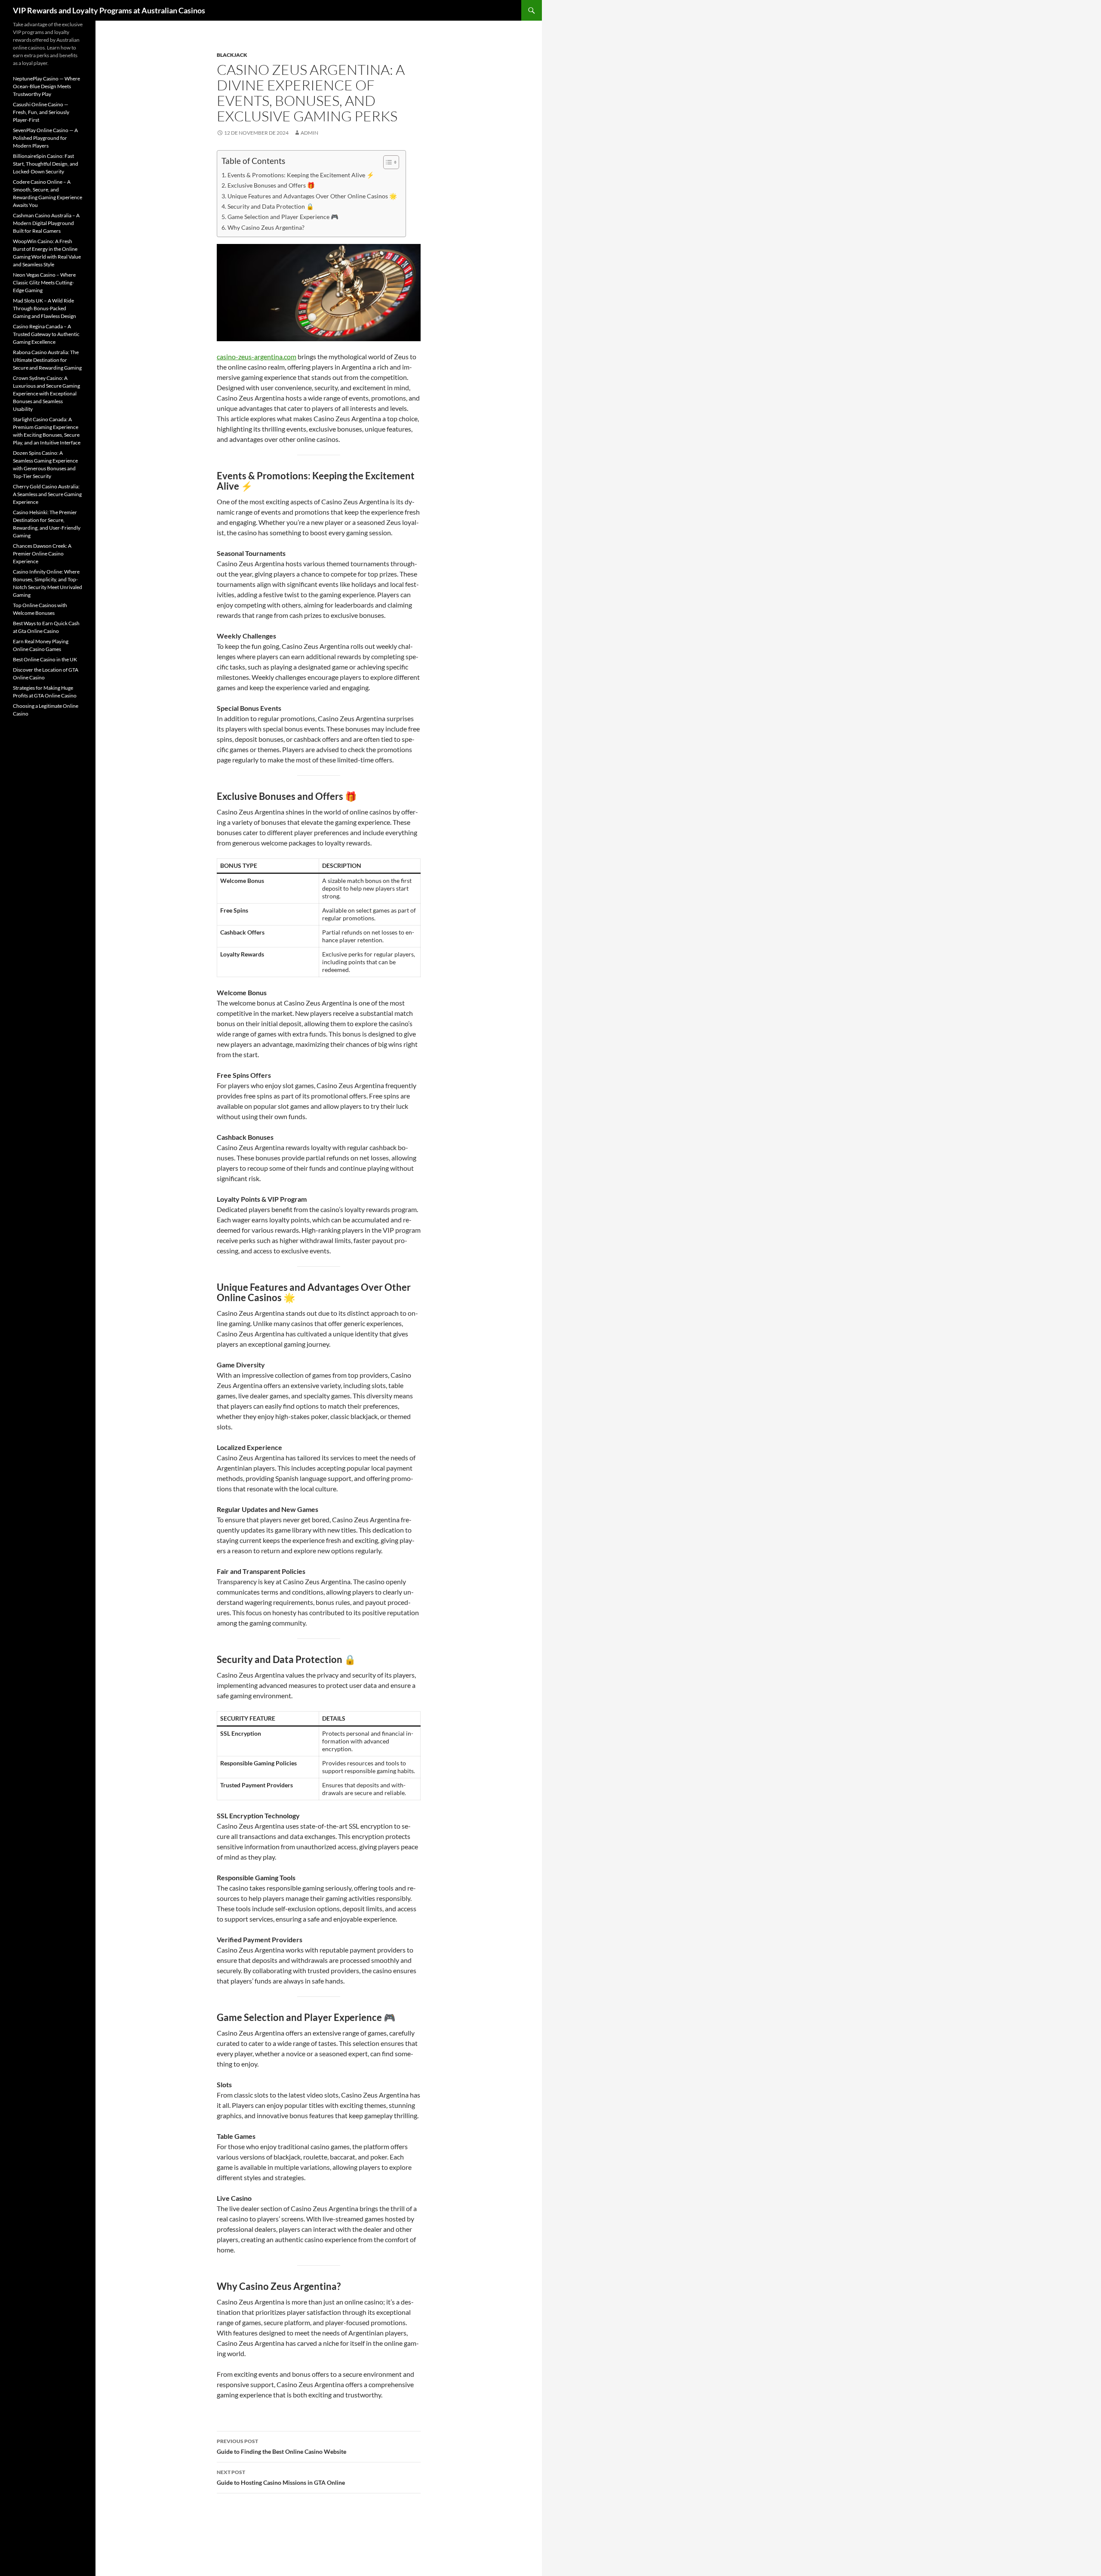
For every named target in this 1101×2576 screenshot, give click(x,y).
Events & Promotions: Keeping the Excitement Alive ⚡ (301, 175)
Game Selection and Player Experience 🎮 (283, 217)
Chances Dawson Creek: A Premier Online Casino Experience (42, 554)
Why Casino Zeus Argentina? (266, 227)
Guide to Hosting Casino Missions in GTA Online (281, 2477)
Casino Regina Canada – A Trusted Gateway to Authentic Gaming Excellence (46, 334)
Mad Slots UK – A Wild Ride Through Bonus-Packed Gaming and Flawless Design (45, 308)
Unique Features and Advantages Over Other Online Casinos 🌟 (312, 196)
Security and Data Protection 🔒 (271, 206)
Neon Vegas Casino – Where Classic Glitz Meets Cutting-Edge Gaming (44, 282)
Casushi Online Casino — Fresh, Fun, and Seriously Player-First (41, 112)
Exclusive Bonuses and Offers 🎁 (271, 185)
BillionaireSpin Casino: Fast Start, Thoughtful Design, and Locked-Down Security (46, 164)
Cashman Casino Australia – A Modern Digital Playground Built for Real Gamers (46, 223)
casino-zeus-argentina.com (257, 356)
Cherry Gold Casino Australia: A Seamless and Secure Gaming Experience (47, 494)
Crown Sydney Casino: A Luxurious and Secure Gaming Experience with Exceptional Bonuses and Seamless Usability (46, 393)
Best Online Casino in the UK (45, 659)
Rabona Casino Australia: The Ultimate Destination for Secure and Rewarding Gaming (47, 360)
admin (309, 133)
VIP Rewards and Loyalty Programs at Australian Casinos (109, 10)
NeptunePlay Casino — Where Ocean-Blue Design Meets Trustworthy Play (46, 86)
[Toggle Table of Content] (387, 162)
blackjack (232, 55)
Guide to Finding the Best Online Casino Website (281, 2446)
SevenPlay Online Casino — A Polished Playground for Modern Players (45, 138)
